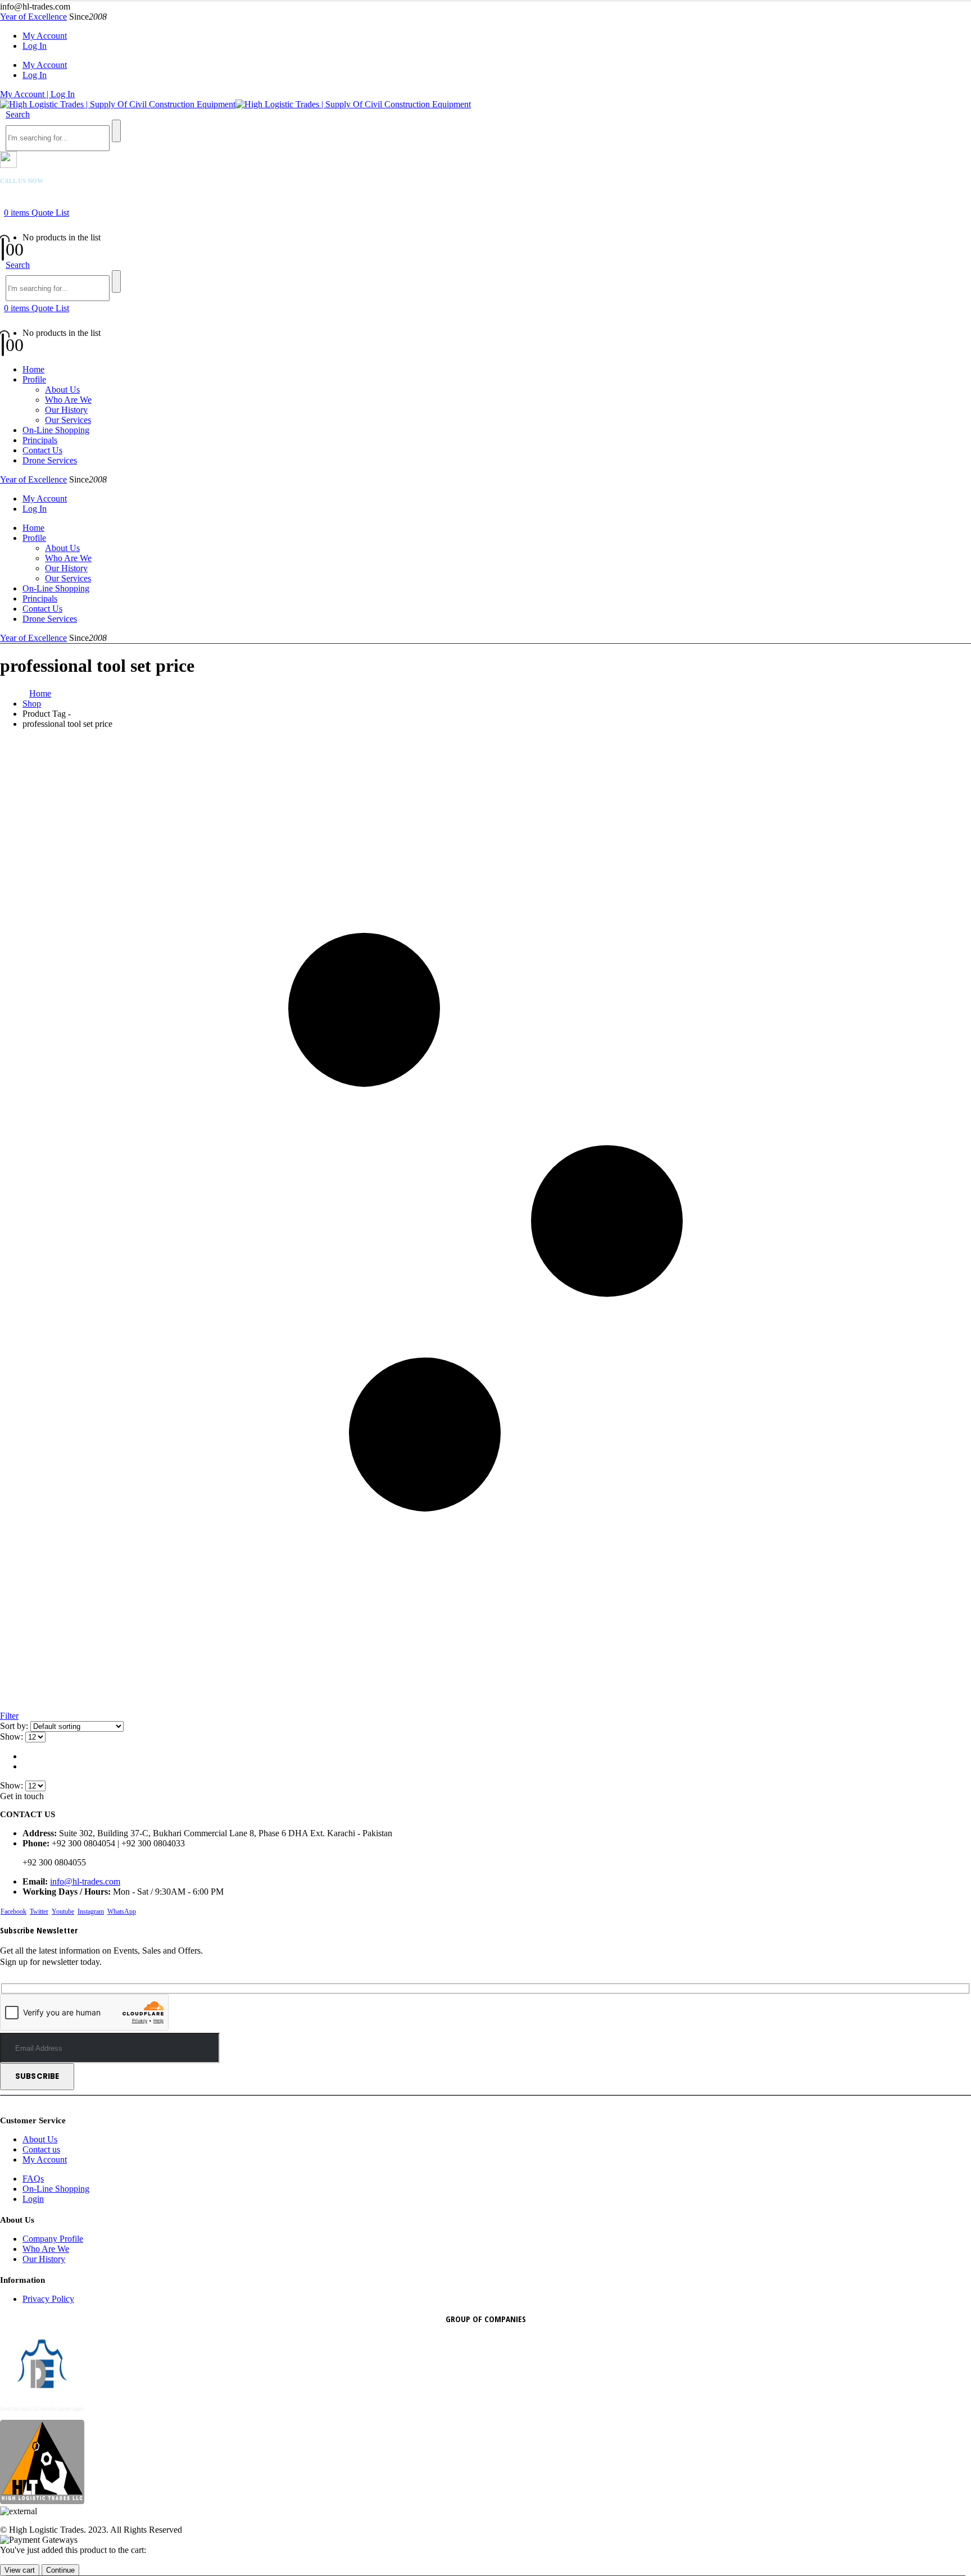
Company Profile (53, 2239)
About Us (62, 390)
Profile (34, 379)
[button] (18, 114)
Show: (13, 1737)
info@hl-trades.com (85, 1881)
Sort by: (15, 1726)
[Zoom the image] (485, 2463)
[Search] (116, 131)
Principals (40, 440)
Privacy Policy (48, 2299)
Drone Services (50, 460)
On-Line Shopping (56, 430)
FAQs (33, 2179)
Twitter (39, 1911)
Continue (60, 2570)
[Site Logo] (235, 104)
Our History (66, 410)
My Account (45, 36)
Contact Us (42, 450)
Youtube (63, 1911)
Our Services (68, 420)
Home (33, 369)
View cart (20, 2570)
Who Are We (68, 400)
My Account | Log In (37, 94)
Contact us (41, 2149)
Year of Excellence (33, 17)
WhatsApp (122, 1911)
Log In (35, 46)
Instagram (91, 1911)
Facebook (13, 1911)
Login (33, 2199)
